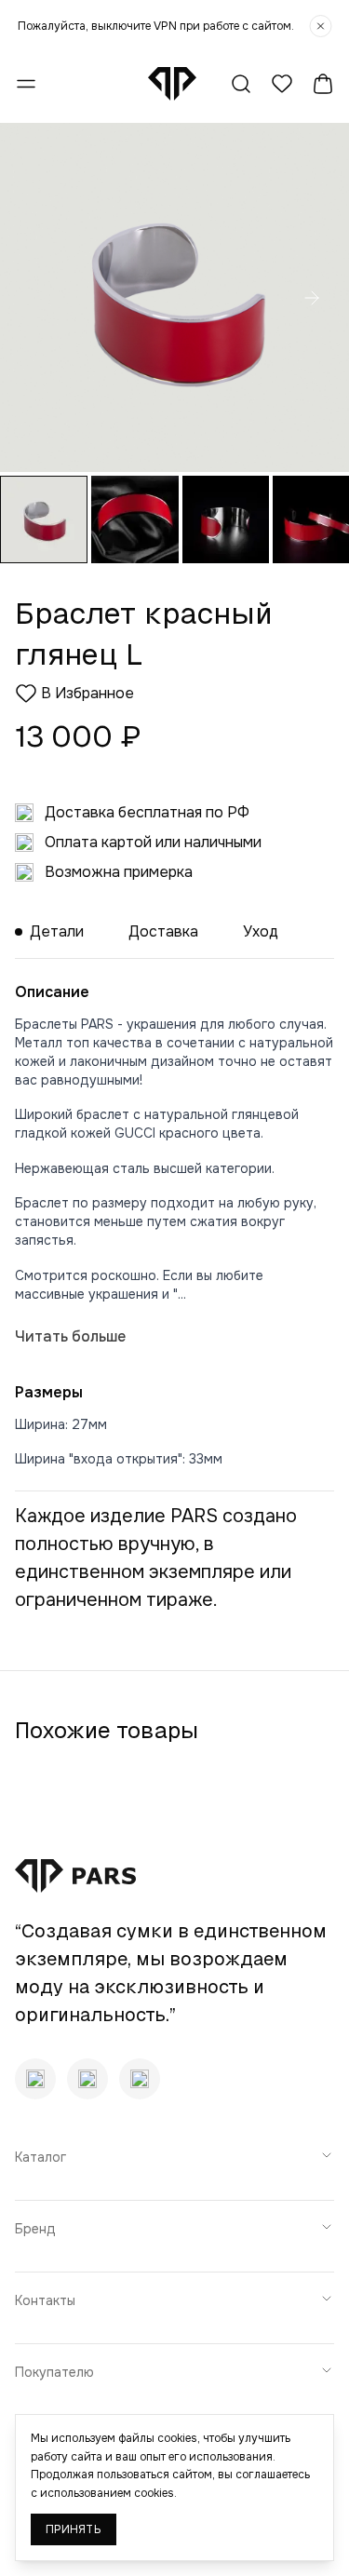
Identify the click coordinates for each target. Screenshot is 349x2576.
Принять (74, 2529)
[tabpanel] (174, 1214)
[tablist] (174, 932)
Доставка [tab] (163, 931)
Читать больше (70, 1336)
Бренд (35, 2229)
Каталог (40, 2157)
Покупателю (54, 2372)
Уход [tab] (261, 931)
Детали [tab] (57, 931)
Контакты (45, 2300)
